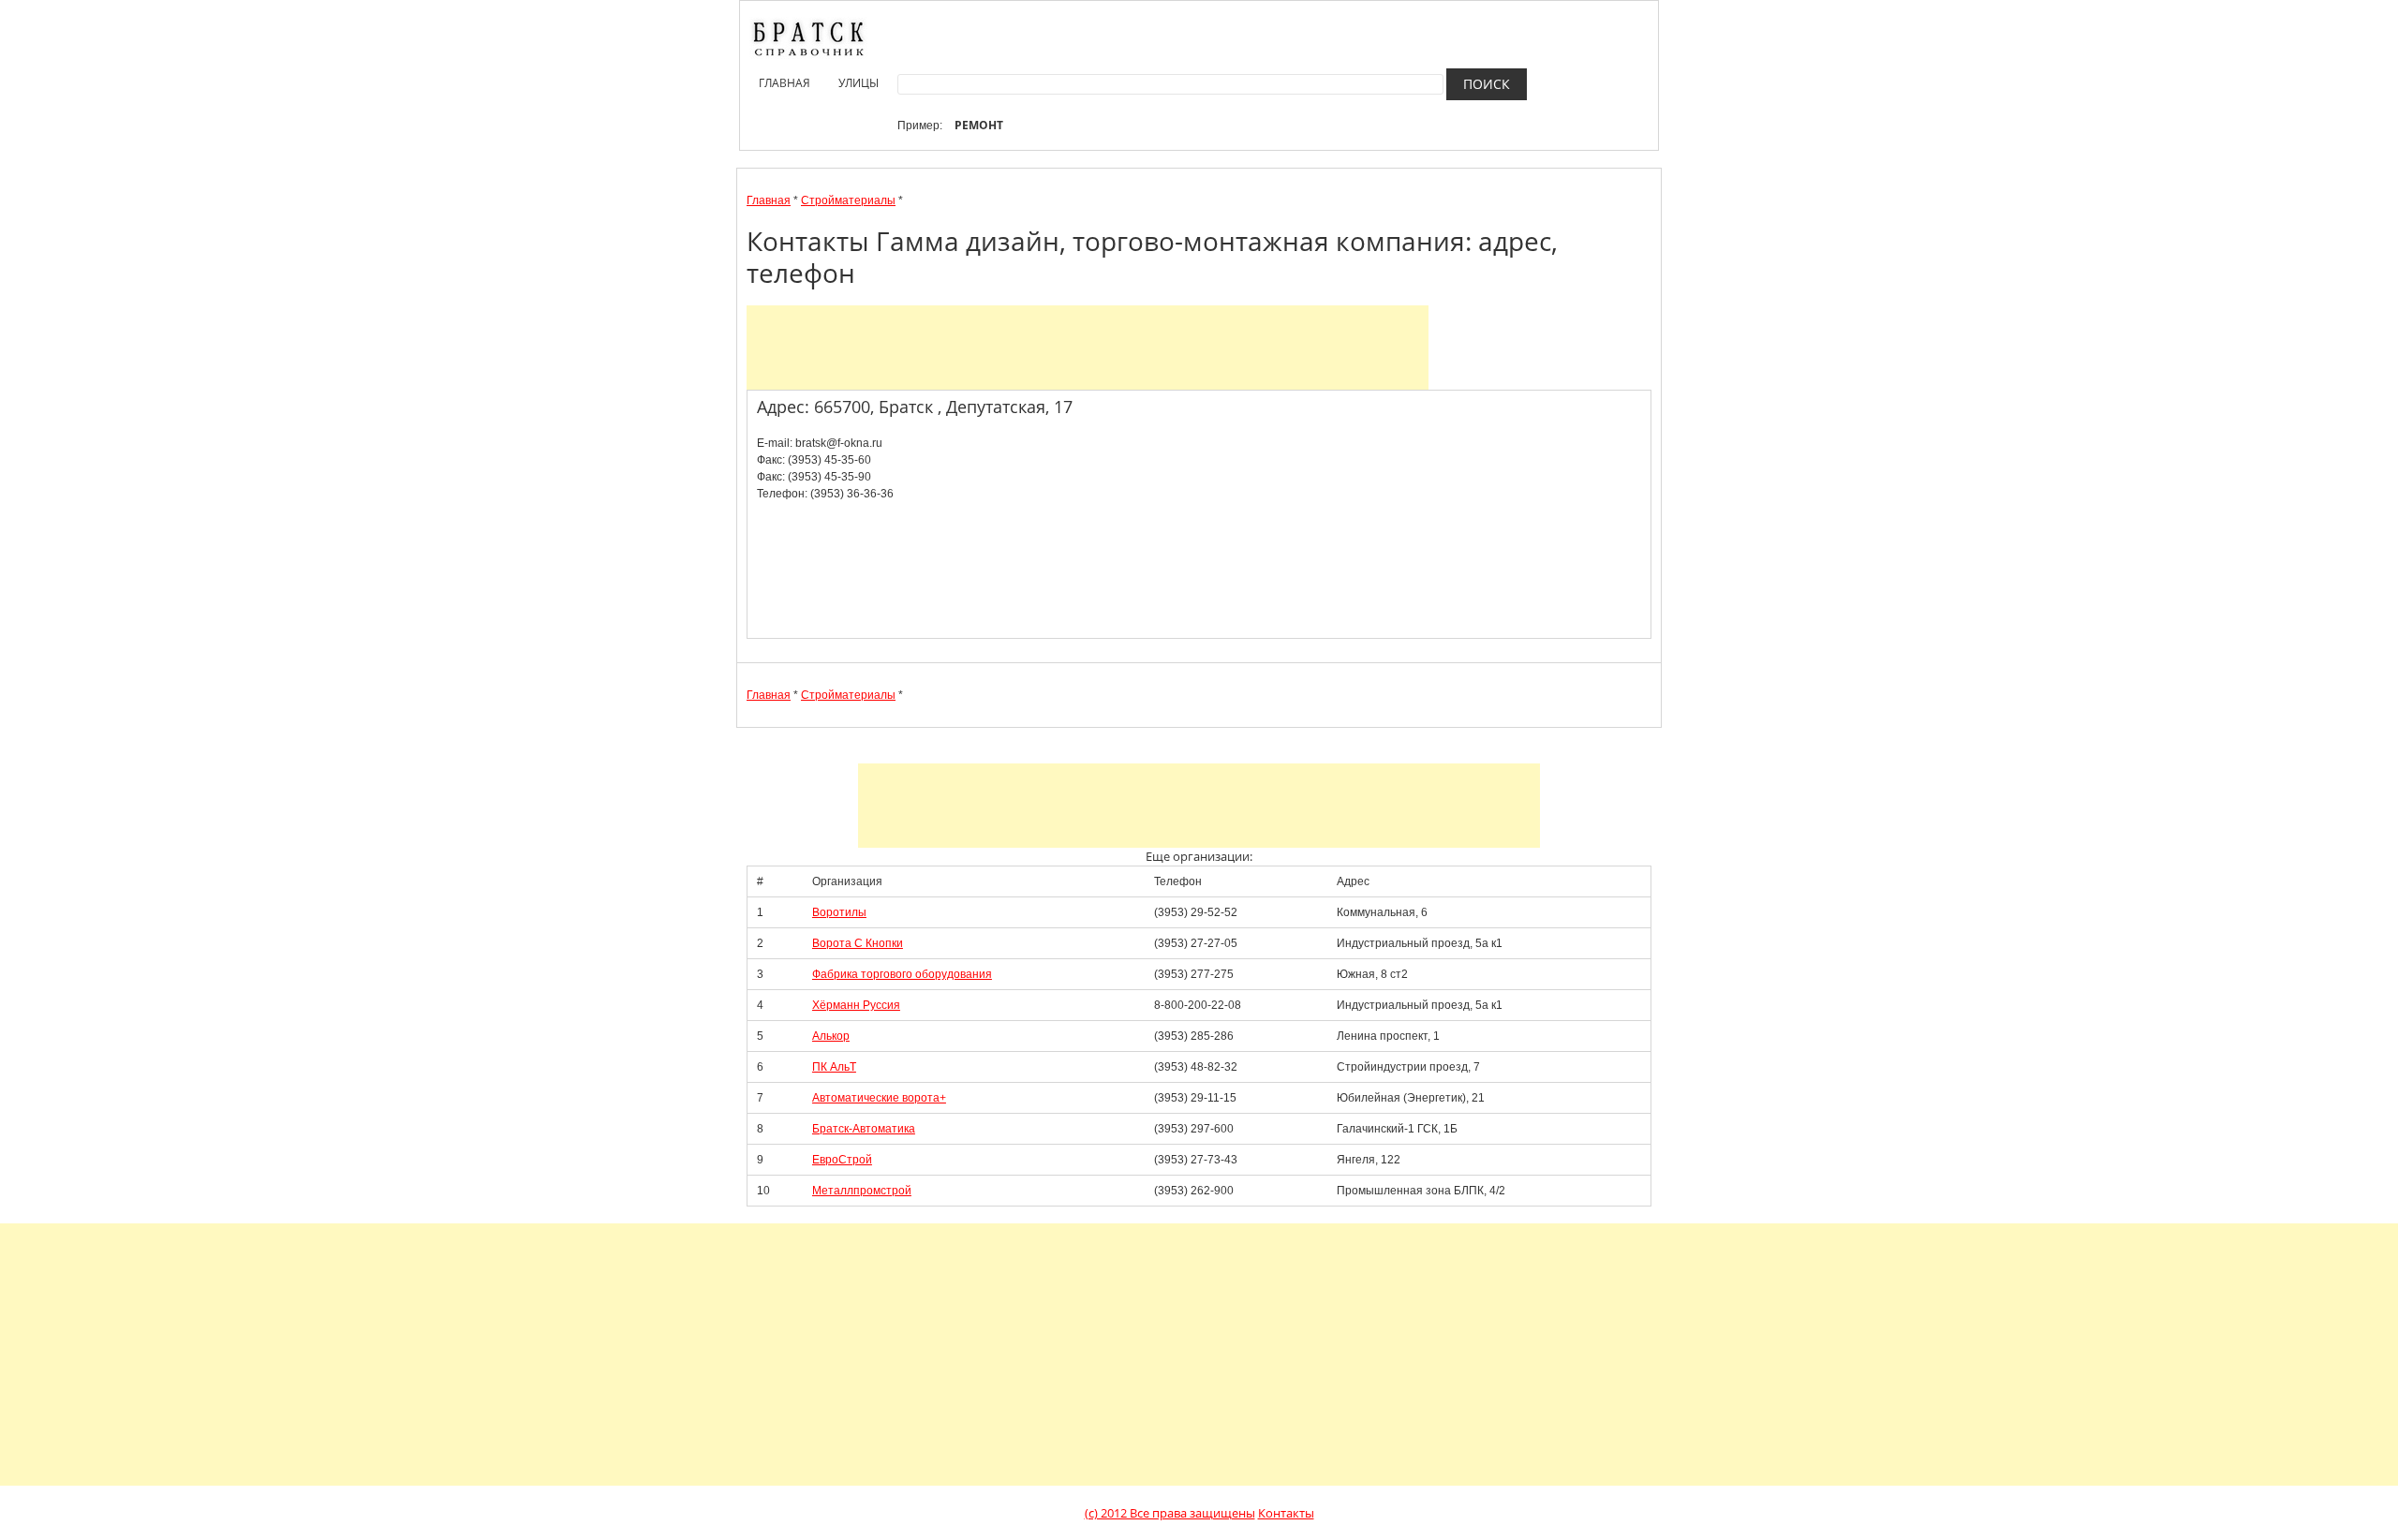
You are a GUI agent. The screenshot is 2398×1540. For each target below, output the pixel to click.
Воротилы (839, 912)
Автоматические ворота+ (879, 1098)
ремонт (979, 125)
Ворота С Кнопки (858, 943)
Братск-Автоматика (864, 1129)
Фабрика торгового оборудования (902, 974)
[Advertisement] (1088, 348)
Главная (785, 83)
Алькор (831, 1036)
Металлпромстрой (862, 1191)
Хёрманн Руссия (856, 1005)
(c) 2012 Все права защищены (1170, 1513)
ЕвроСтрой (842, 1160)
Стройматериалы (848, 200)
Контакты (1286, 1513)
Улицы (859, 83)
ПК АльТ (834, 1067)
